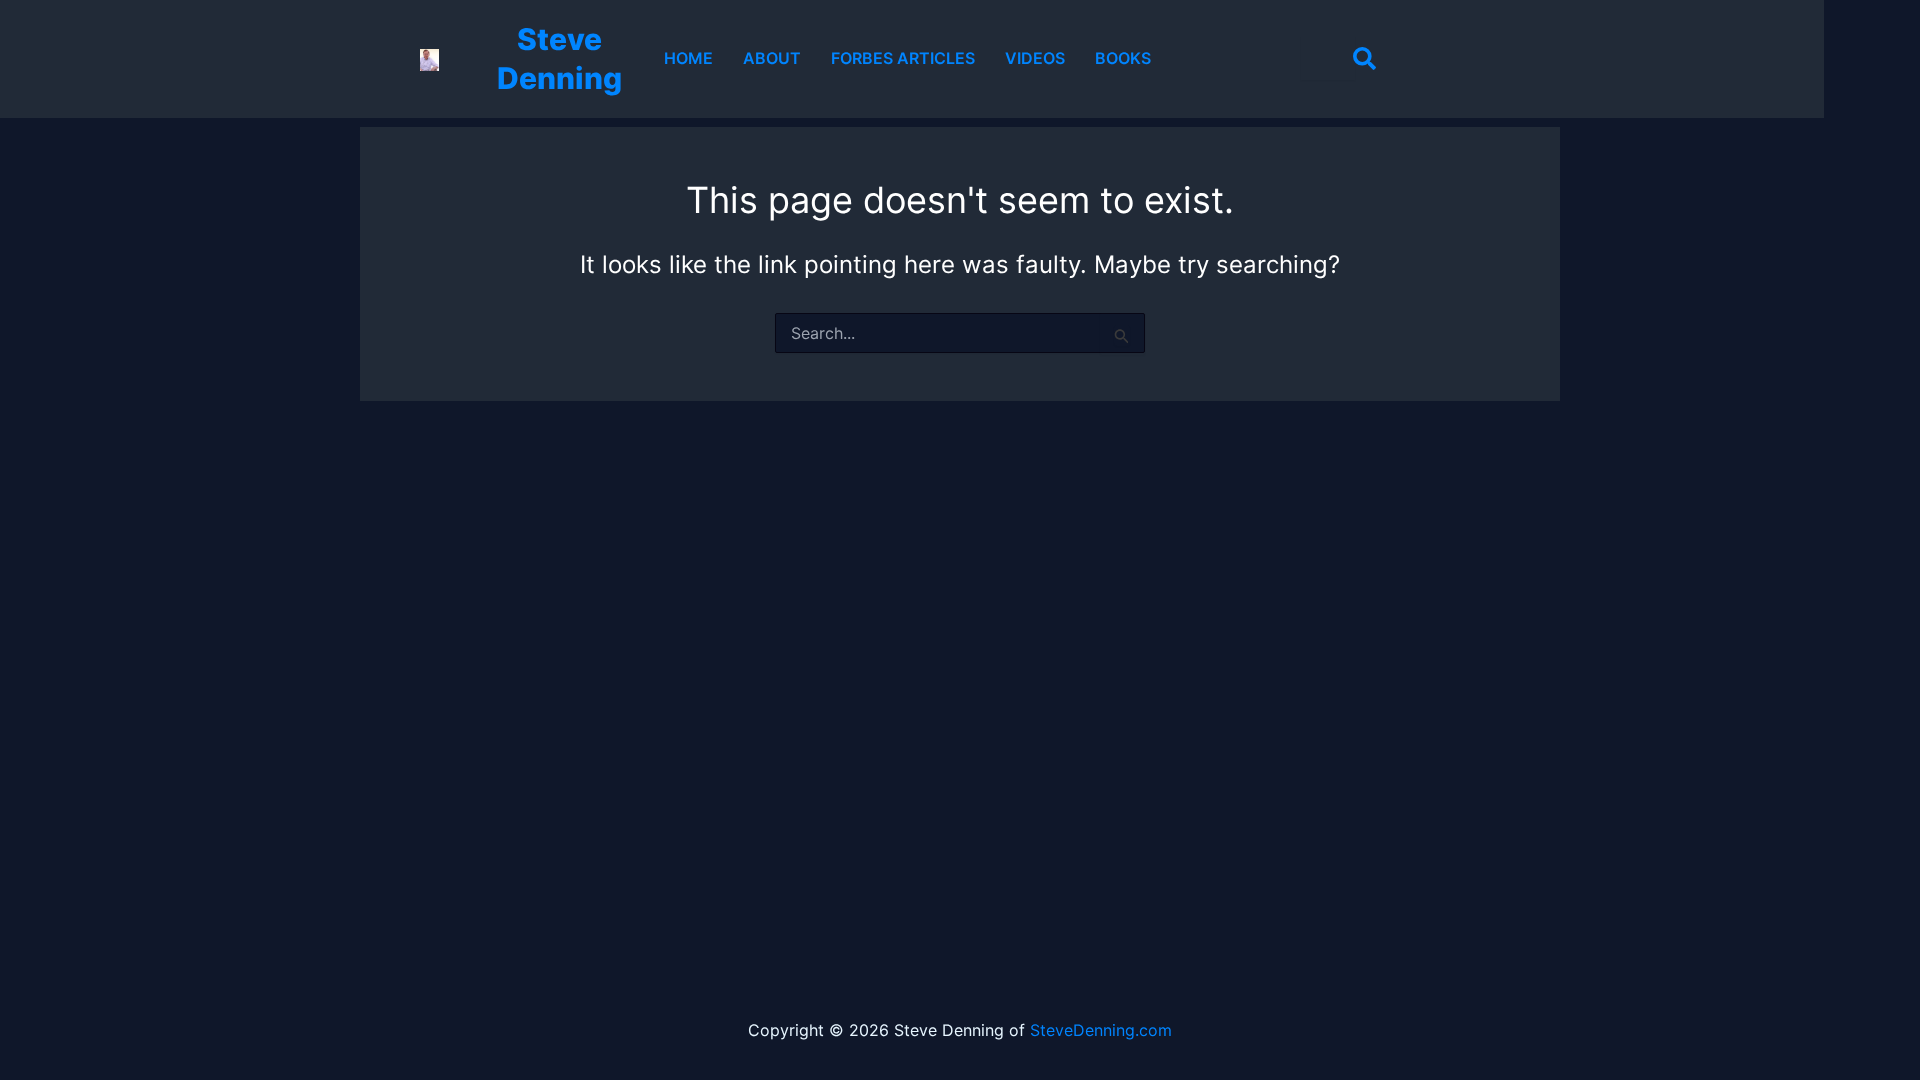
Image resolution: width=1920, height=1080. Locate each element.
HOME (688, 58)
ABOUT (772, 58)
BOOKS (1123, 58)
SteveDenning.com (1101, 1030)
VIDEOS (1035, 58)
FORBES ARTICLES (903, 58)
